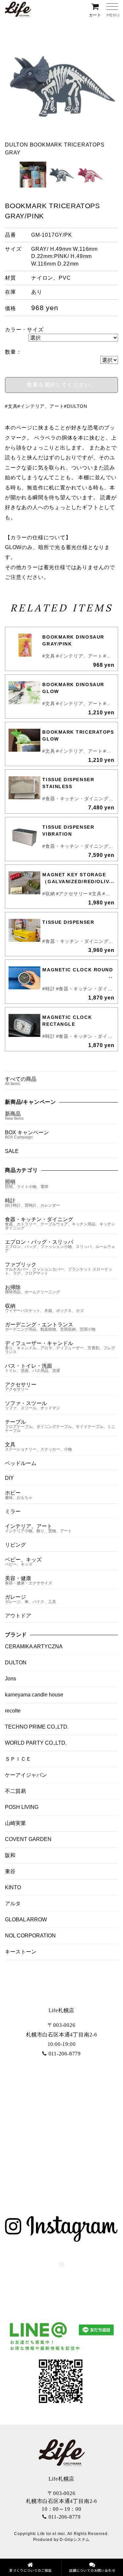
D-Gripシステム (75, 2540)
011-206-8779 (65, 2054)
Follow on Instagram (66, 2276)
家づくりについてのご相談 (31, 2570)
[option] (61, 92)
